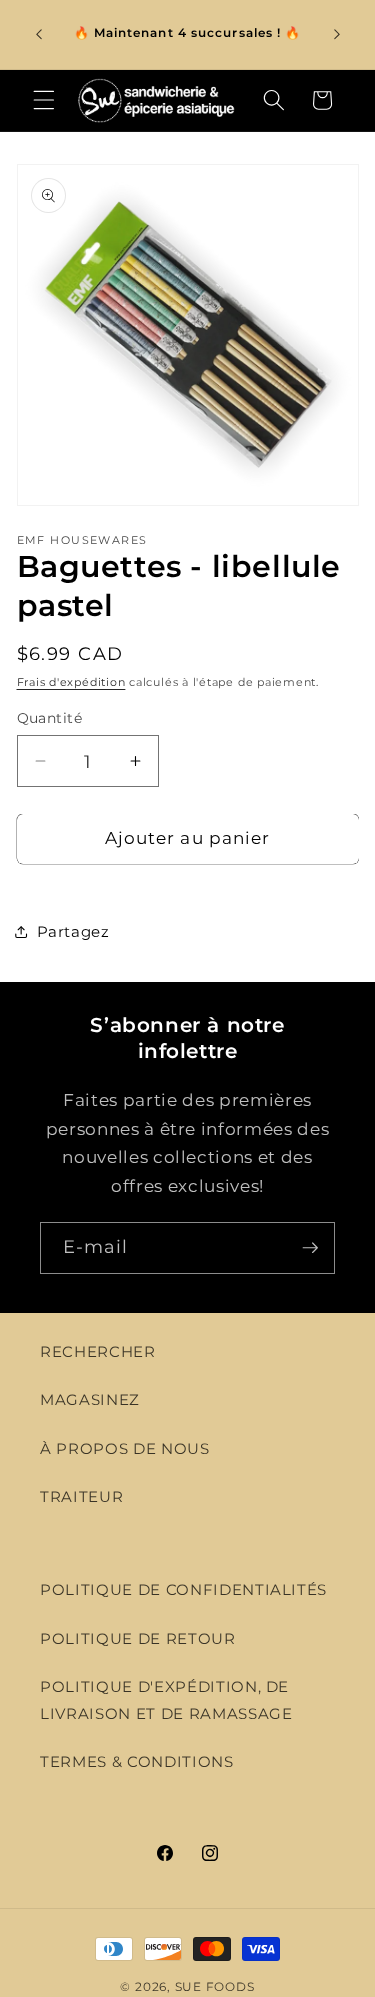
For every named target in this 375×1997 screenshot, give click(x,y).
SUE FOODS (215, 1986)
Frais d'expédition (71, 682)
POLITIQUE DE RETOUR (138, 1638)
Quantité (50, 718)
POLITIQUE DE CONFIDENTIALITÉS (183, 1589)
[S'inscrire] (310, 1248)
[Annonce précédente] (39, 34)
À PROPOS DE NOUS (125, 1448)
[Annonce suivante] (337, 34)
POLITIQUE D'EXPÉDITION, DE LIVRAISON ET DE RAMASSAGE (166, 1700)
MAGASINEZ (90, 1399)
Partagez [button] (73, 931)
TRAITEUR (81, 1496)
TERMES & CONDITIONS (137, 1761)
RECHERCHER (98, 1351)
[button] (44, 100)
